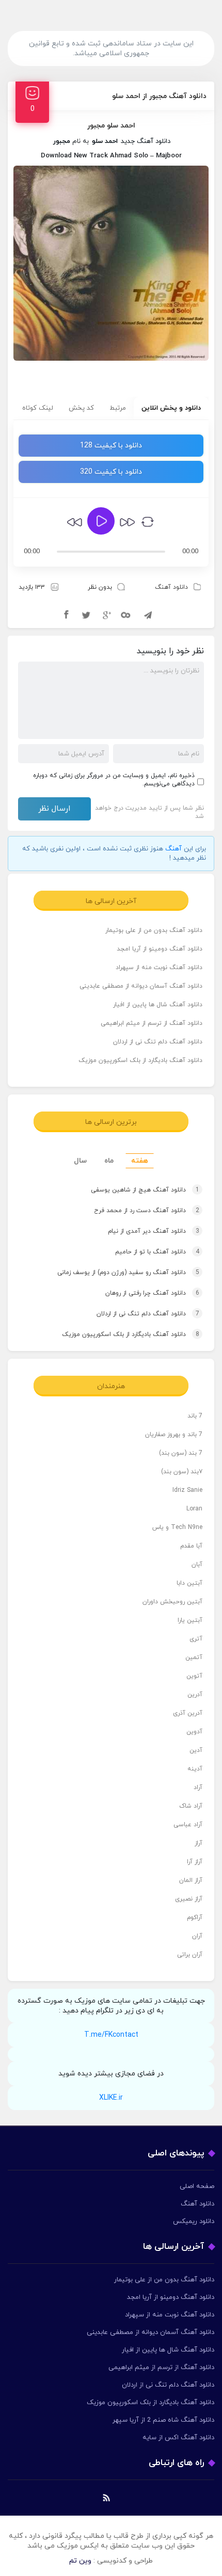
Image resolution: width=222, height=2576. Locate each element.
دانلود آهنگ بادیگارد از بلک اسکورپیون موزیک (140, 1060)
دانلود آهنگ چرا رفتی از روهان (152, 1293)
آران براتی (190, 1955)
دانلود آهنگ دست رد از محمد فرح (147, 1211)
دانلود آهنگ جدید (146, 141)
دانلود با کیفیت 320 (111, 472)
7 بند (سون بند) (181, 1453)
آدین (196, 1750)
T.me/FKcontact (111, 2035)
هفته (140, 1161)
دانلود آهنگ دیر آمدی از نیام (154, 1231)
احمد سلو (105, 141)
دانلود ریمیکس (194, 2221)
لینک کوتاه (38, 408)
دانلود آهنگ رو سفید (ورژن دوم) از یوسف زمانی (128, 1273)
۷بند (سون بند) (182, 1472)
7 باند (195, 1416)
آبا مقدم (191, 1546)
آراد (198, 1788)
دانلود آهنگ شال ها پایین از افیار (158, 1005)
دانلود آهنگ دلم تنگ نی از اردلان (158, 1042)
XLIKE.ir (111, 2098)
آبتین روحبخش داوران (172, 1602)
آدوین (194, 1732)
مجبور (62, 141)
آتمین (194, 1657)
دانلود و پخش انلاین (171, 408)
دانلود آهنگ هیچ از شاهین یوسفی (145, 1190)
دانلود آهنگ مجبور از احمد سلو (159, 96)
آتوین (194, 1676)
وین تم (80, 2561)
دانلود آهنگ (171, 587)
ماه (109, 1161)
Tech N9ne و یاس (177, 1527)
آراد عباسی (188, 1825)
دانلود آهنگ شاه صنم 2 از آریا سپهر (163, 2420)
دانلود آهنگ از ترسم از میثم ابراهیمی (152, 1023)
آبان (197, 1565)
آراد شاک (191, 1806)
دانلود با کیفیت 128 (111, 446)
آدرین (195, 1695)
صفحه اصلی (197, 2186)
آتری (196, 1639)
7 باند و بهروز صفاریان (174, 1435)
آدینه (195, 1769)
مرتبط (118, 408)
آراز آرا (195, 1862)
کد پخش (81, 408)
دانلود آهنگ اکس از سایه (178, 2438)
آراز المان (191, 1880)
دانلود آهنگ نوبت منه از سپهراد (159, 968)
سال (80, 1161)
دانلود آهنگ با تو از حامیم (157, 1252)
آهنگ (173, 849)
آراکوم (195, 1918)
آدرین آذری (188, 1713)
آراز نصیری (189, 1899)
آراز (199, 1843)
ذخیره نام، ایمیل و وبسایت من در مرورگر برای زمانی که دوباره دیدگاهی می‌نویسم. (114, 780)
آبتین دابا (189, 1583)
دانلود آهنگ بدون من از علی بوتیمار (154, 930)
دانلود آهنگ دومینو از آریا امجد (160, 949)
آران (197, 1936)
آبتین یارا (190, 1620)
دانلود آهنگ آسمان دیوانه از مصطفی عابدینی (141, 986)
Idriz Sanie (187, 1490)
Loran (194, 1509)
